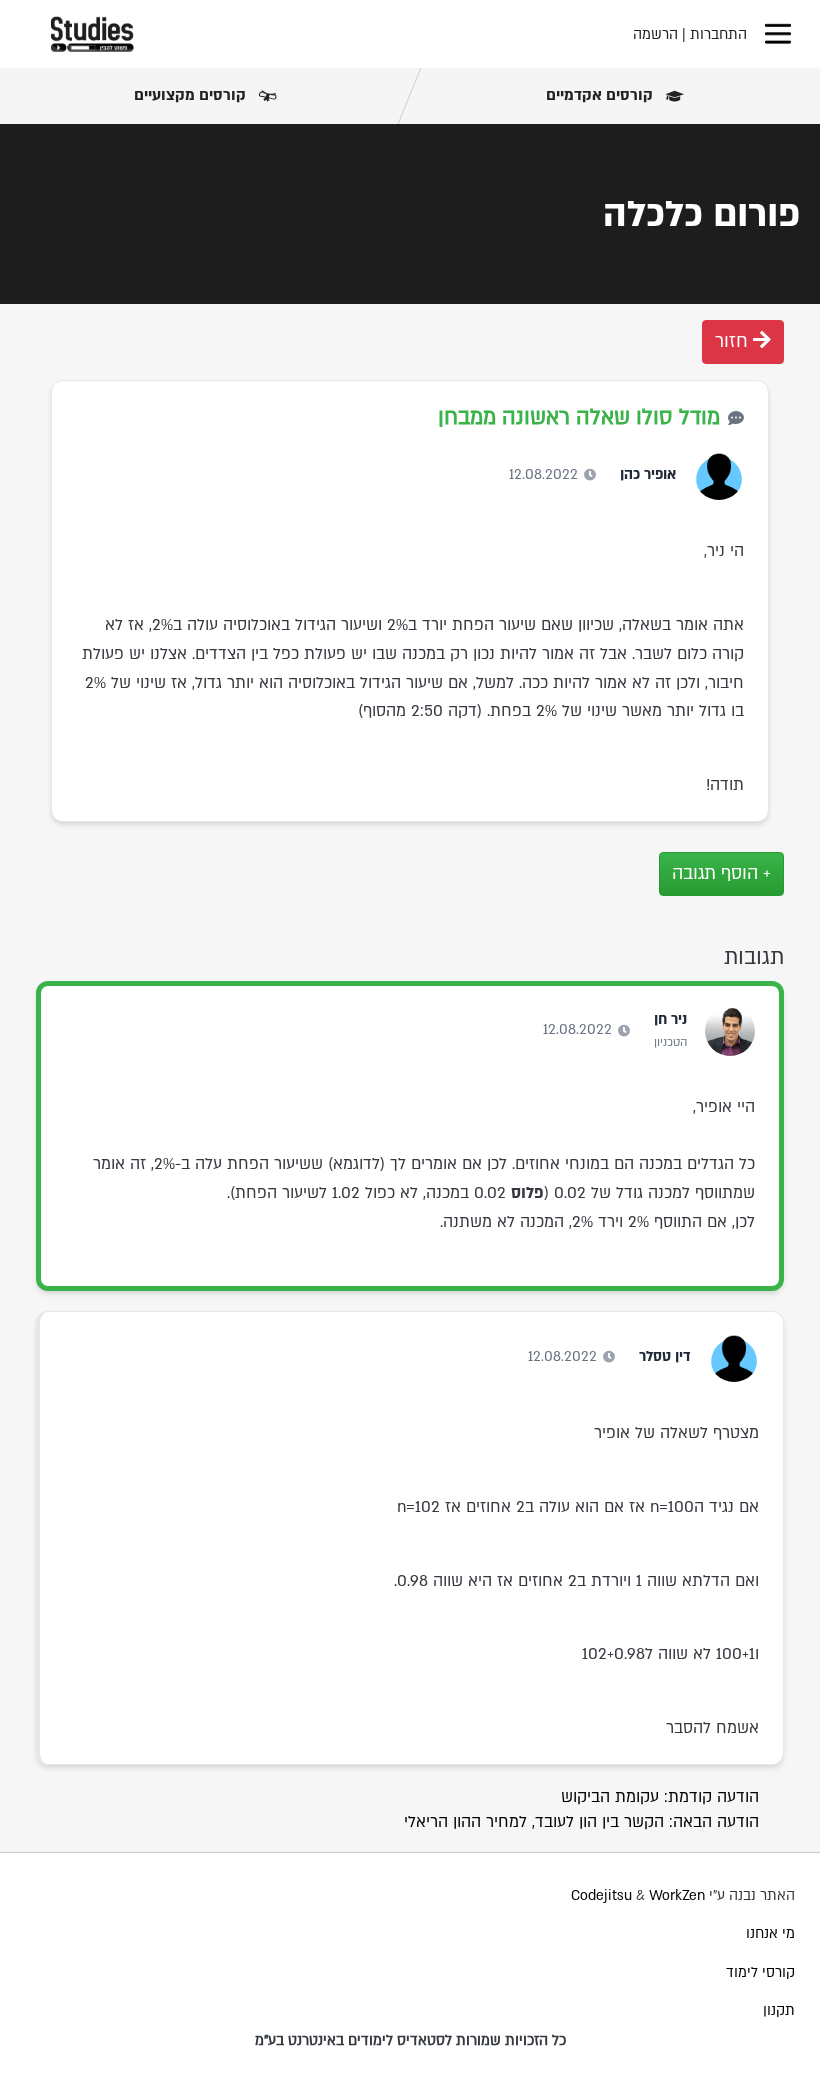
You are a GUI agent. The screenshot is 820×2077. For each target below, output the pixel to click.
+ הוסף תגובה (721, 873)
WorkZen (677, 1895)
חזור (734, 341)
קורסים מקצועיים (192, 95)
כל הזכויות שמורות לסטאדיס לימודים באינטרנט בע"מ (410, 2040)
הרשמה (655, 34)
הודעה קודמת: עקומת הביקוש (660, 1797)
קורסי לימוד (760, 1972)
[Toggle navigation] (778, 34)
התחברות (718, 34)
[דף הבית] (92, 34)
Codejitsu (603, 1895)
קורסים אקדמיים (601, 95)
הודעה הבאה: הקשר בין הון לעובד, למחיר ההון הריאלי (581, 1822)
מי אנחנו (770, 1933)
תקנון (779, 2010)
